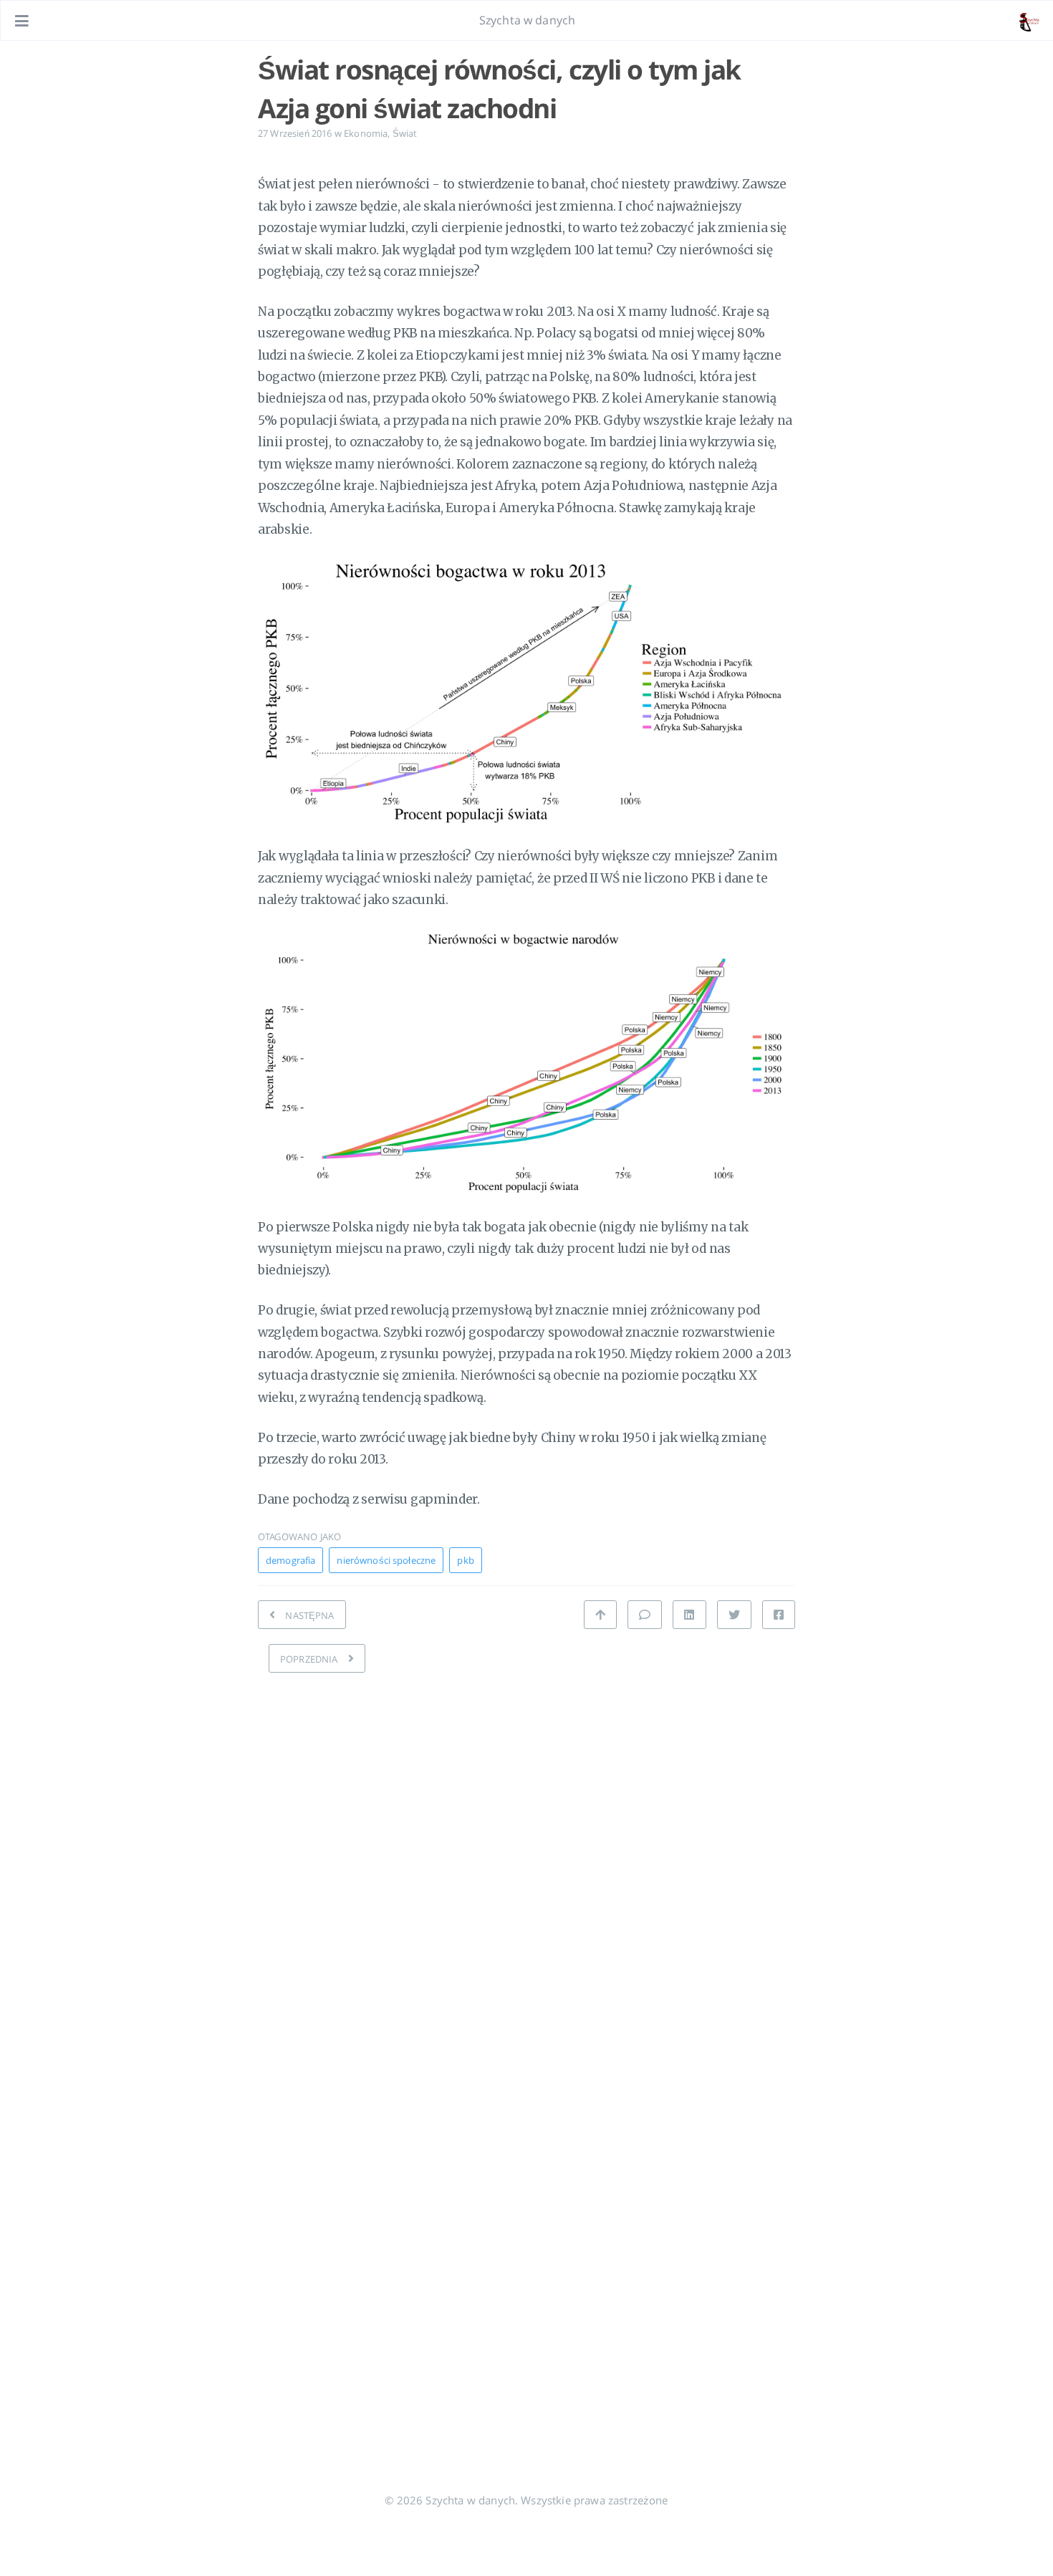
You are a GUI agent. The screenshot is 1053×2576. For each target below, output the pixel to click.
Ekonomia (366, 133)
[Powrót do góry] (600, 1615)
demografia (290, 1560)
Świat (405, 133)
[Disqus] (526, 1865)
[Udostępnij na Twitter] (734, 1615)
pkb (465, 1560)
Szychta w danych (528, 20)
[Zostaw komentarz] (645, 1615)
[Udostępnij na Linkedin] (689, 1615)
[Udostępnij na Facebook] (779, 1615)
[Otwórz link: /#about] (1029, 21)
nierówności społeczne (386, 1560)
